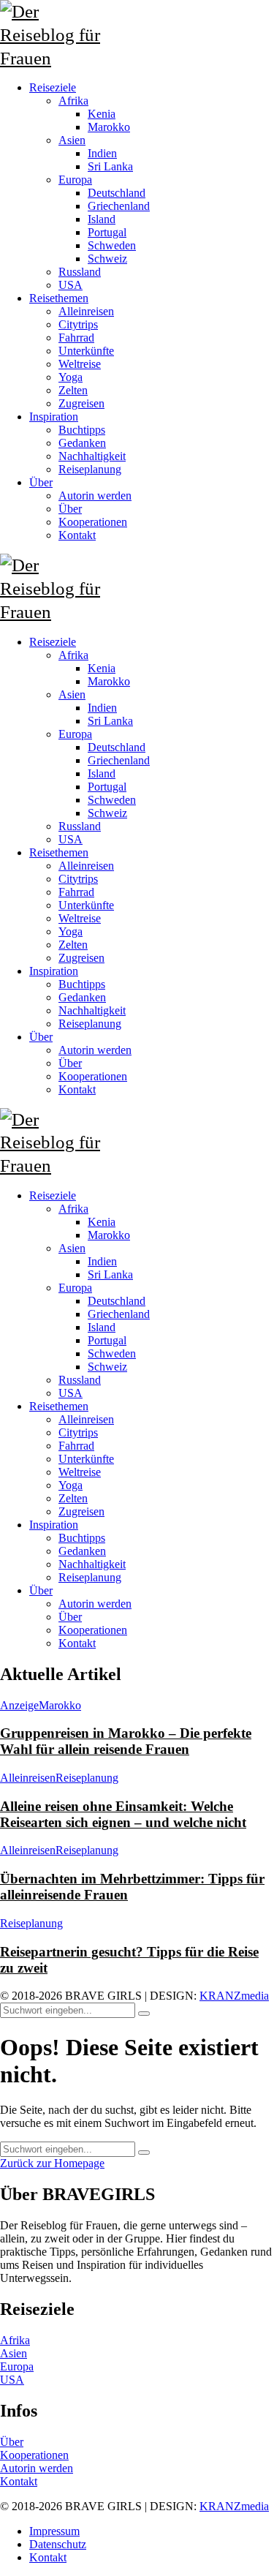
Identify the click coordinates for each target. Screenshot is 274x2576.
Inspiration (54, 1525)
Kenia (102, 1222)
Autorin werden (95, 1604)
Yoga (71, 1485)
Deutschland (117, 1301)
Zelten (73, 1498)
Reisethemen (59, 1406)
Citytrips (78, 1432)
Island (102, 1327)
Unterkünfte (86, 1459)
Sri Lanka (110, 1274)
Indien (102, 1261)
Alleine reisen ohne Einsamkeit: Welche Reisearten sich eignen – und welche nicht (123, 1814)
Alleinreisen (86, 1419)
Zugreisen (81, 1511)
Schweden (112, 1353)
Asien (72, 1248)
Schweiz (107, 1367)
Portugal (107, 1340)
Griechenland (119, 1314)
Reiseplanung (90, 1577)
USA (71, 1393)
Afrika (73, 1209)
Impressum (54, 2531)
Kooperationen (93, 1630)
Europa (75, 1288)
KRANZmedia (234, 1996)
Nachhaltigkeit (92, 1564)
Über (41, 1590)
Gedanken (82, 1551)
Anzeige (19, 1705)
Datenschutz (58, 2544)
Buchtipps (82, 1538)
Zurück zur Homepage (52, 2163)
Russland (80, 1380)
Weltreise (80, 1472)
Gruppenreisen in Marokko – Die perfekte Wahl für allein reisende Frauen (126, 1741)
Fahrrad (76, 1446)
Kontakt (77, 1643)
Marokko (109, 1235)
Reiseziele (53, 1195)
